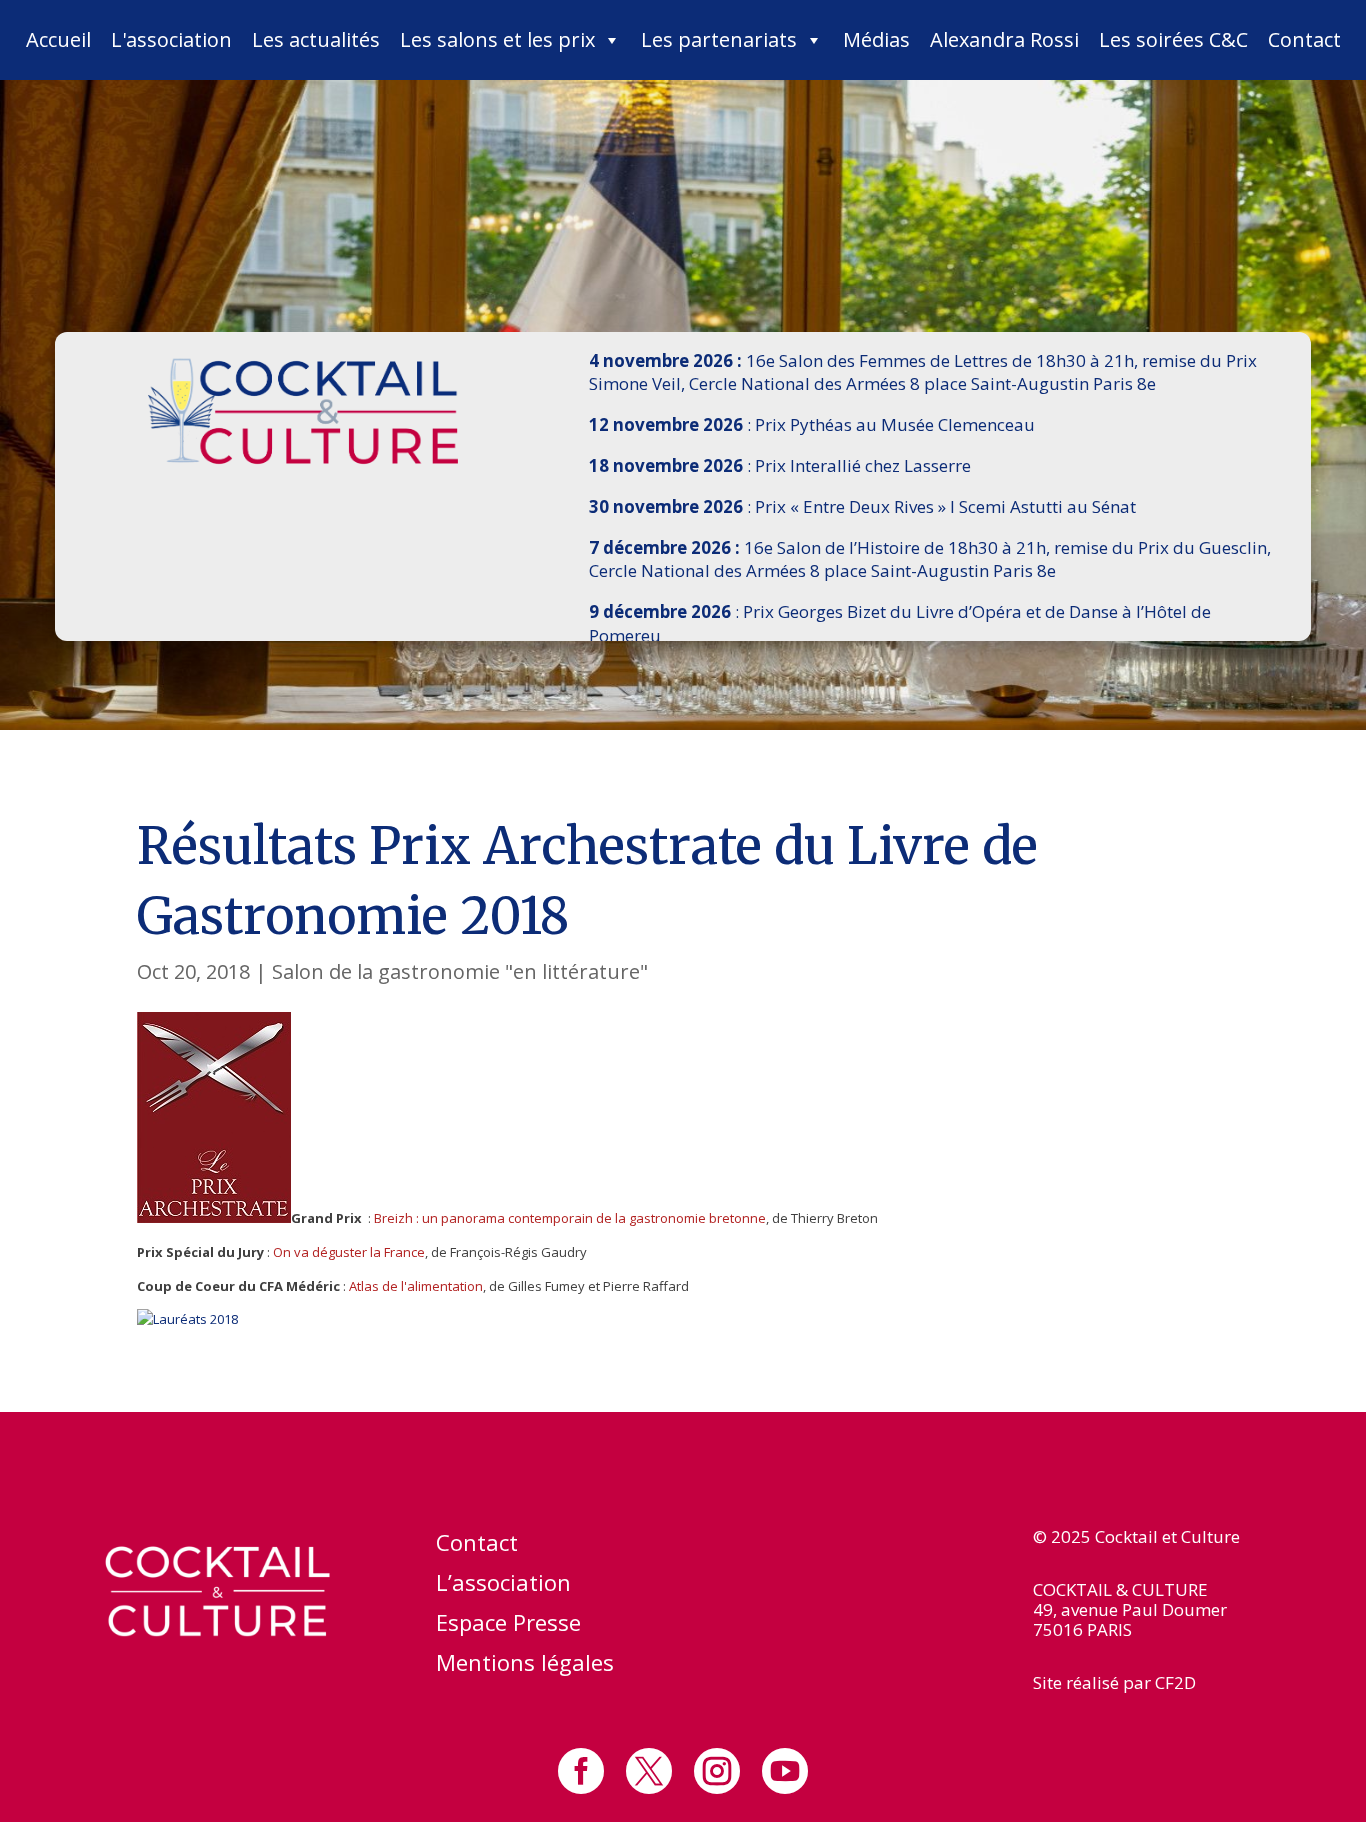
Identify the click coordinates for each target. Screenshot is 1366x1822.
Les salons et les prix (497, 39)
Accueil (58, 39)
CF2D (1175, 1682)
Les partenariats (719, 39)
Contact (1304, 39)
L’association (503, 1586)
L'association (171, 39)
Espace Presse (508, 1626)
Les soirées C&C (1173, 39)
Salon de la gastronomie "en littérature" (460, 971)
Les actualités (316, 39)
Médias (876, 39)
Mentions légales (525, 1666)
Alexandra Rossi (1004, 39)
